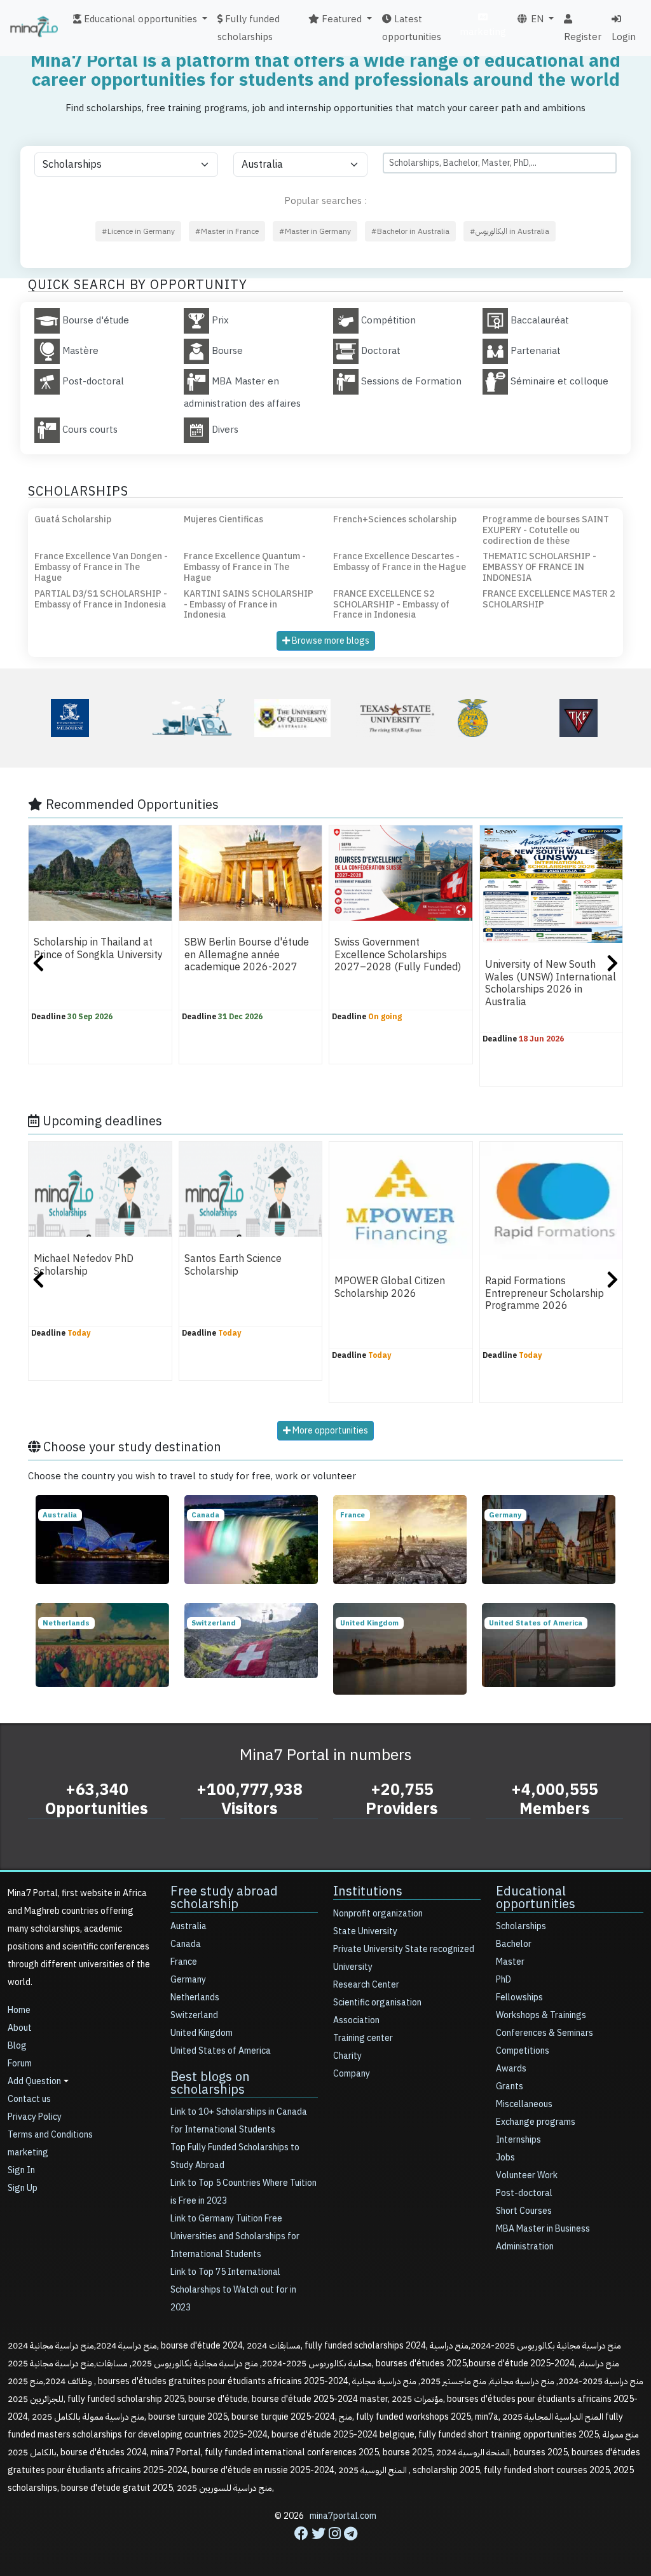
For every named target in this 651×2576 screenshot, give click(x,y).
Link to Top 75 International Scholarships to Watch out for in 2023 (233, 2290)
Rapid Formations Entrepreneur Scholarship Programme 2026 (545, 1293)
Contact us (29, 2099)
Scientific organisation (377, 2003)
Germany (188, 1980)
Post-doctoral (524, 2193)
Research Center (366, 1985)
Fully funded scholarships (249, 28)
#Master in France (227, 231)
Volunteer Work (527, 2175)
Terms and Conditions (50, 2135)
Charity (347, 2056)
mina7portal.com (343, 2516)
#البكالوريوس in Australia (510, 231)
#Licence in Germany (138, 231)
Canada (186, 1944)
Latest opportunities (412, 28)
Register (583, 37)
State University (365, 1931)
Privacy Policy (35, 2117)
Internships (518, 2140)
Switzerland (194, 2015)
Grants (510, 2086)
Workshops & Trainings (541, 2015)
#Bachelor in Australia (410, 231)
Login (624, 37)
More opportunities (329, 1431)
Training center (363, 2038)
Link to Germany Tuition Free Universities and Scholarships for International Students (235, 2236)
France (184, 1962)
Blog (17, 2046)
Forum (20, 2064)
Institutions (368, 1891)
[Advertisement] (325, 2547)
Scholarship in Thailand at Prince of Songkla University (98, 948)
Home (19, 2010)
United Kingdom (202, 2033)
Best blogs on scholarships (210, 2083)
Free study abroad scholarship (224, 1897)
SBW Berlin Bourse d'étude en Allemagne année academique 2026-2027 (247, 955)
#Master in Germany (315, 231)
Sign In (21, 2170)
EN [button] (536, 19)
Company (352, 2074)
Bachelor (514, 1944)
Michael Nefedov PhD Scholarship (84, 1265)
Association (356, 2020)
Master (510, 1962)
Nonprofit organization (378, 1914)
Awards (511, 2069)
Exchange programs (536, 2122)
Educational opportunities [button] (139, 19)
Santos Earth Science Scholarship (233, 1265)
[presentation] (38, 965)
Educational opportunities (536, 1897)
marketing (483, 32)
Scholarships (521, 1926)
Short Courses (524, 2211)
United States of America (221, 2051)
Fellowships (519, 1997)
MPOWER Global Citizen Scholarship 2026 (390, 1287)
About (20, 2028)
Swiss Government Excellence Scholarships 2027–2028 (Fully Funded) (398, 955)
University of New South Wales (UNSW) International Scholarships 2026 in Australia (551, 983)
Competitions (523, 2051)
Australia (188, 1926)
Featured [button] (340, 19)
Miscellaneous (524, 2104)
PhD (504, 1980)
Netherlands (195, 1997)
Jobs (505, 2158)
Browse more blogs (330, 641)
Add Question (34, 2081)
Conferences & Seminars (545, 2033)
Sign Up (23, 2188)
